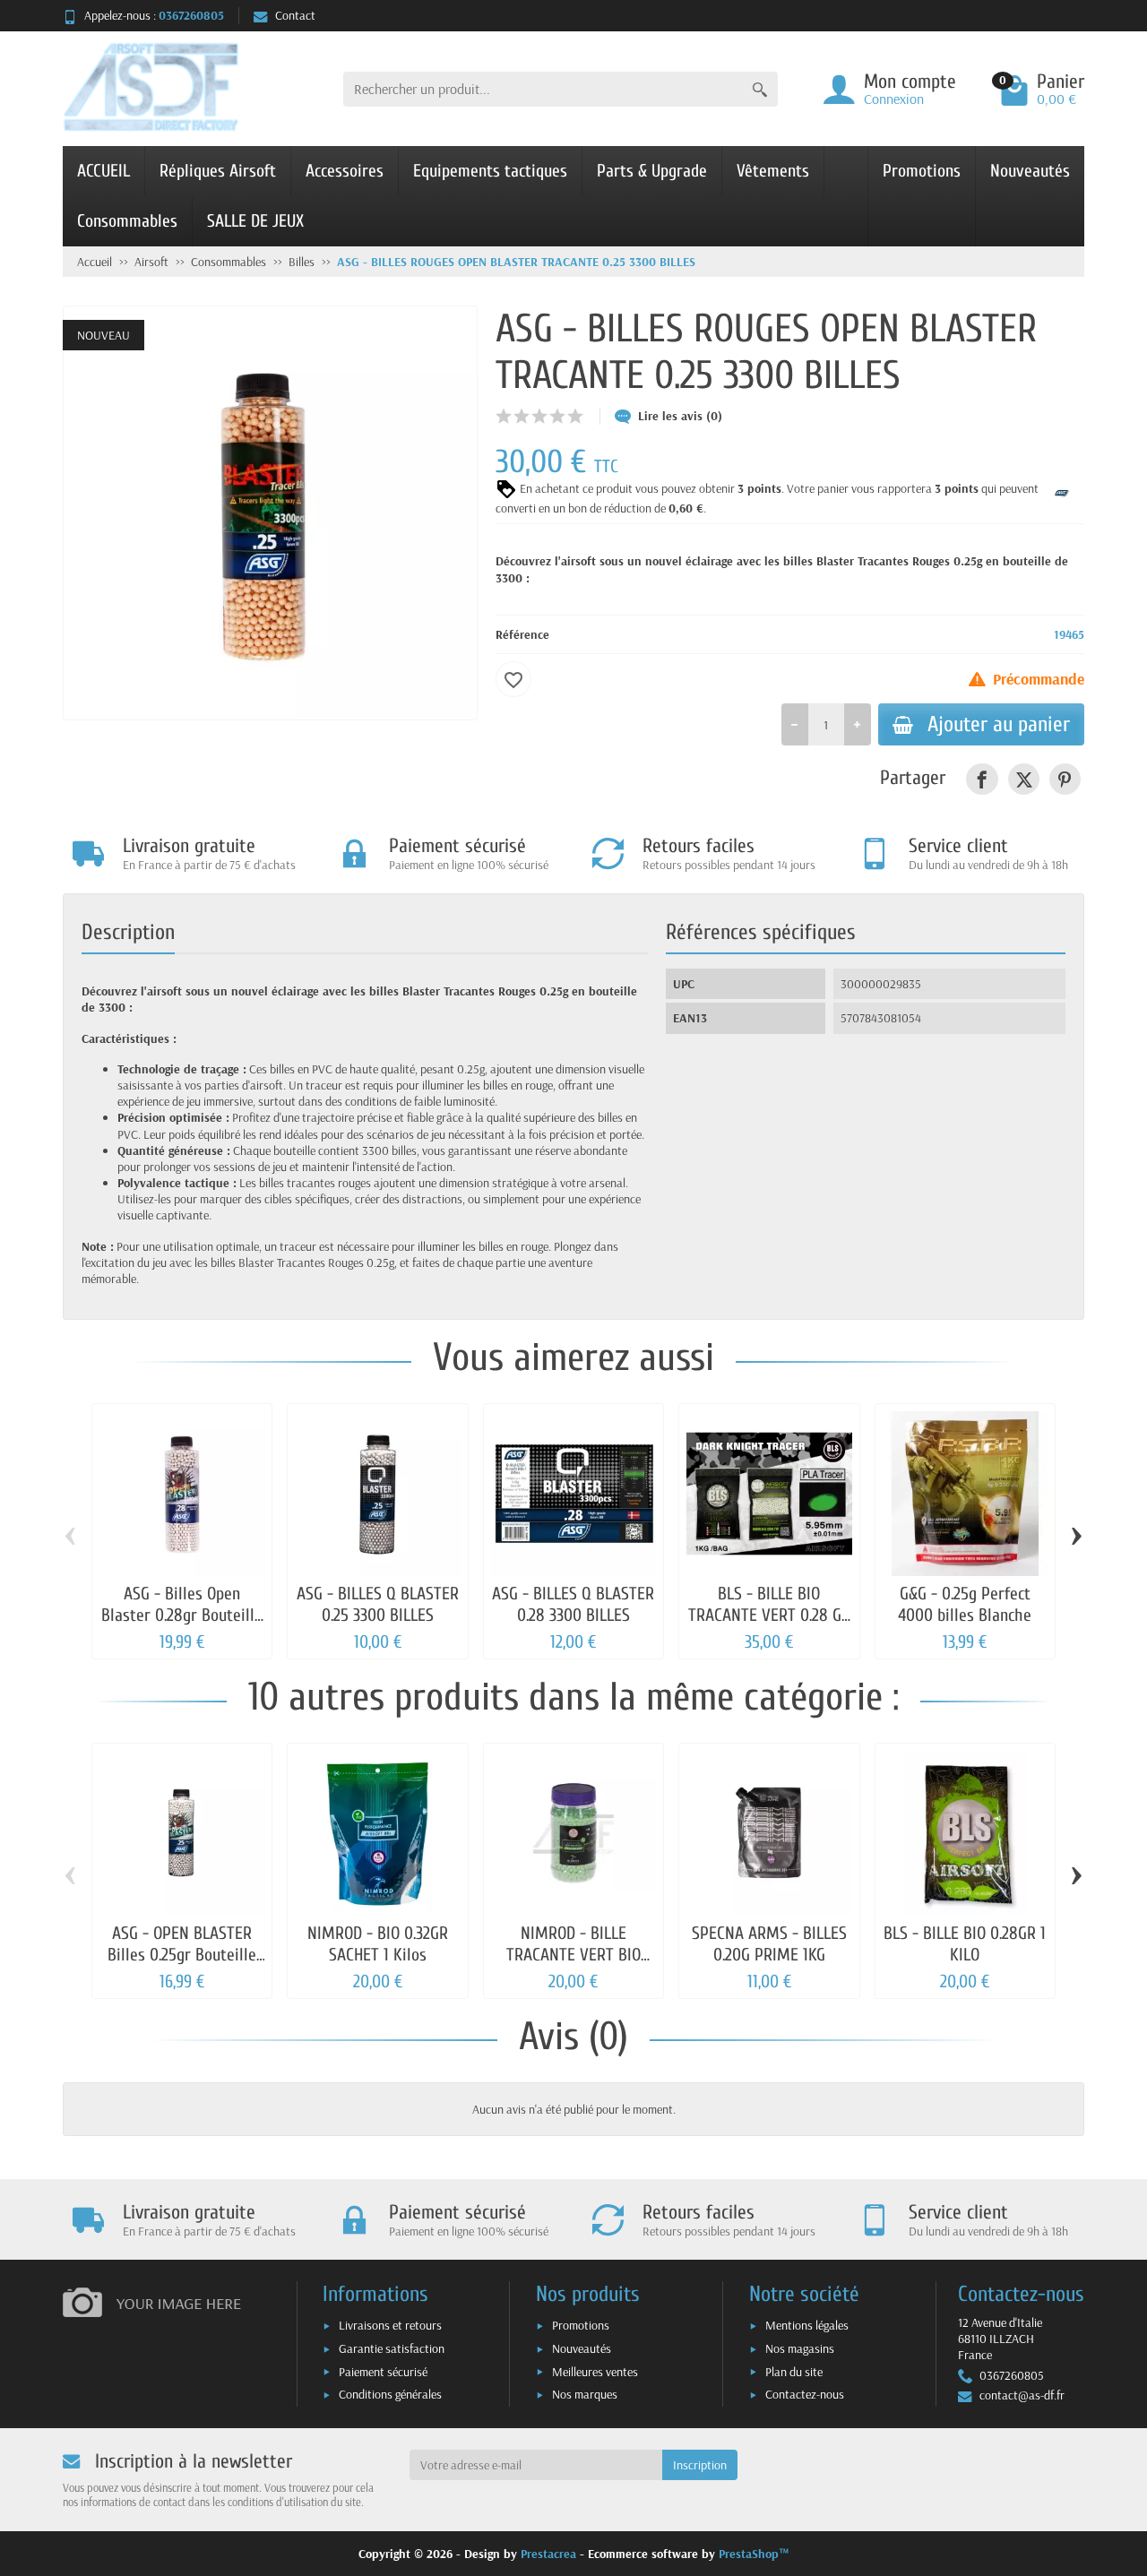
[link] (982, 779)
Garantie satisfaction (392, 2348)
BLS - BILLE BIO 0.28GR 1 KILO (965, 1944)
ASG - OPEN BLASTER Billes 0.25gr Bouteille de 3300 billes (182, 1955)
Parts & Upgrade (652, 171)
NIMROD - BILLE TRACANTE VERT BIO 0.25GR (573, 1955)
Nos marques (585, 2394)
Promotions (922, 171)
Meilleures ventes (595, 2372)
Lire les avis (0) (680, 416)
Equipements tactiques (490, 171)
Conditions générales (390, 2394)
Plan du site (794, 2372)
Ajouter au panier (999, 724)
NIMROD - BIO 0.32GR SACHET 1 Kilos (378, 1944)
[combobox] (543, 89)
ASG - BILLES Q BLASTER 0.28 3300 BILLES (573, 1604)
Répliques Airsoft (218, 171)
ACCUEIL (103, 171)
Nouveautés (1030, 171)
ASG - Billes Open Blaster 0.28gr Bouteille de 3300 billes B (182, 1615)
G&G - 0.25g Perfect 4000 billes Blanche (965, 1604)
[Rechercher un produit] (760, 89)
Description (128, 932)
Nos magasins (800, 2348)
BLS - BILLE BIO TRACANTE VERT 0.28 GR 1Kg (769, 1615)
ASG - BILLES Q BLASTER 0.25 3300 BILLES (378, 1604)
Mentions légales (807, 2325)
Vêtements (773, 171)
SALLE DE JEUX (255, 221)
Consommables (127, 221)
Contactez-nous (805, 2394)
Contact (295, 15)
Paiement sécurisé (383, 2372)
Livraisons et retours (390, 2325)
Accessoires (345, 171)
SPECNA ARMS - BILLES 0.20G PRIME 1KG (769, 1944)
